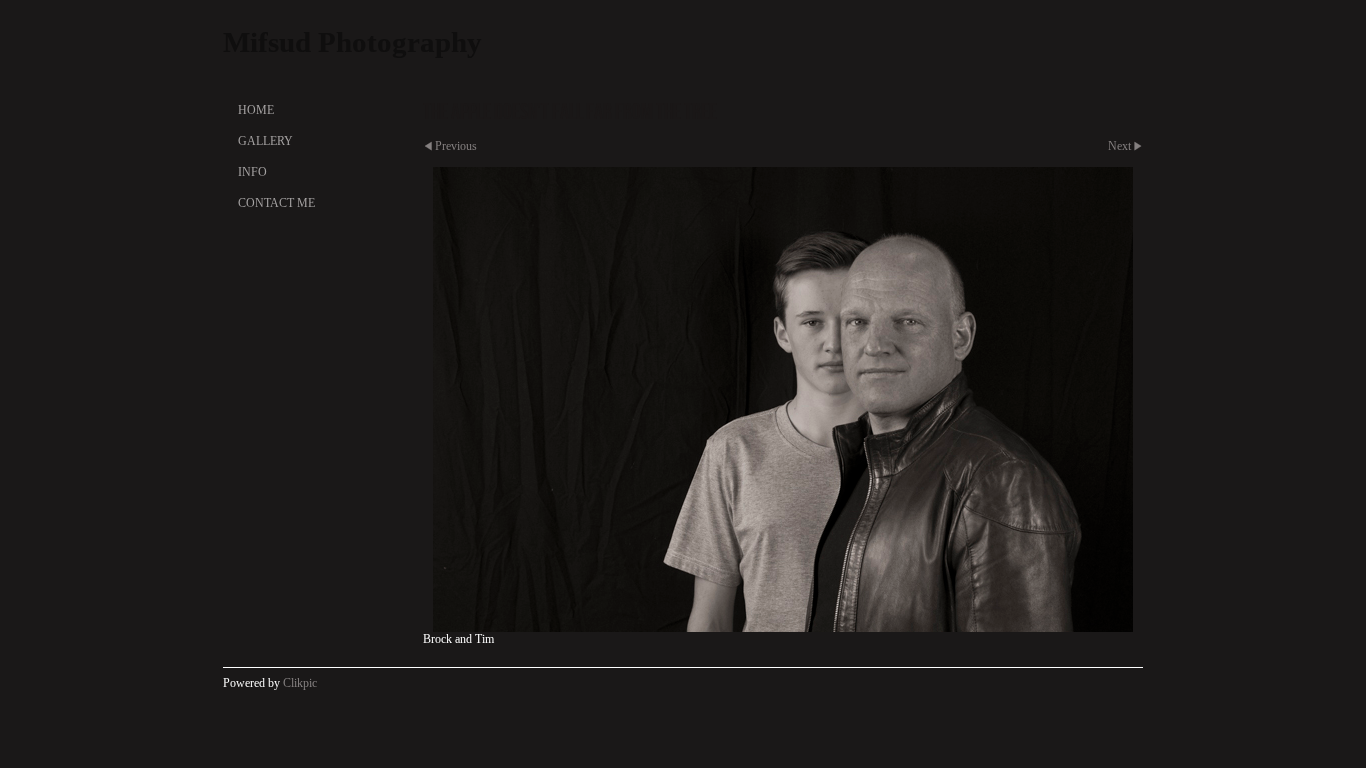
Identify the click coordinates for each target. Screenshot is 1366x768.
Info (252, 172)
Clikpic (300, 683)
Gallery (265, 141)
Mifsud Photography (352, 42)
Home (256, 110)
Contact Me (276, 203)
